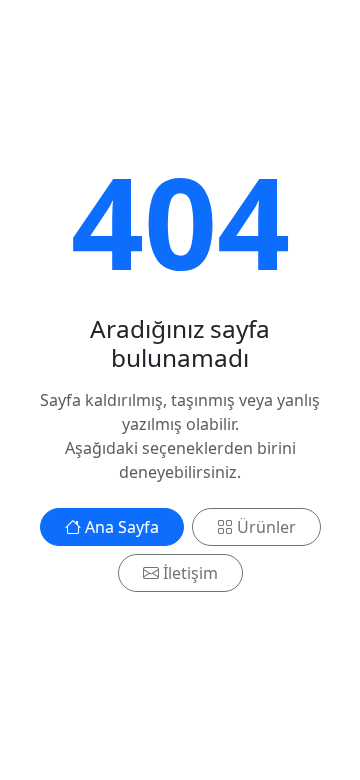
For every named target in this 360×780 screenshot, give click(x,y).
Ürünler (266, 527)
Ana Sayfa (122, 527)
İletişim (190, 573)
